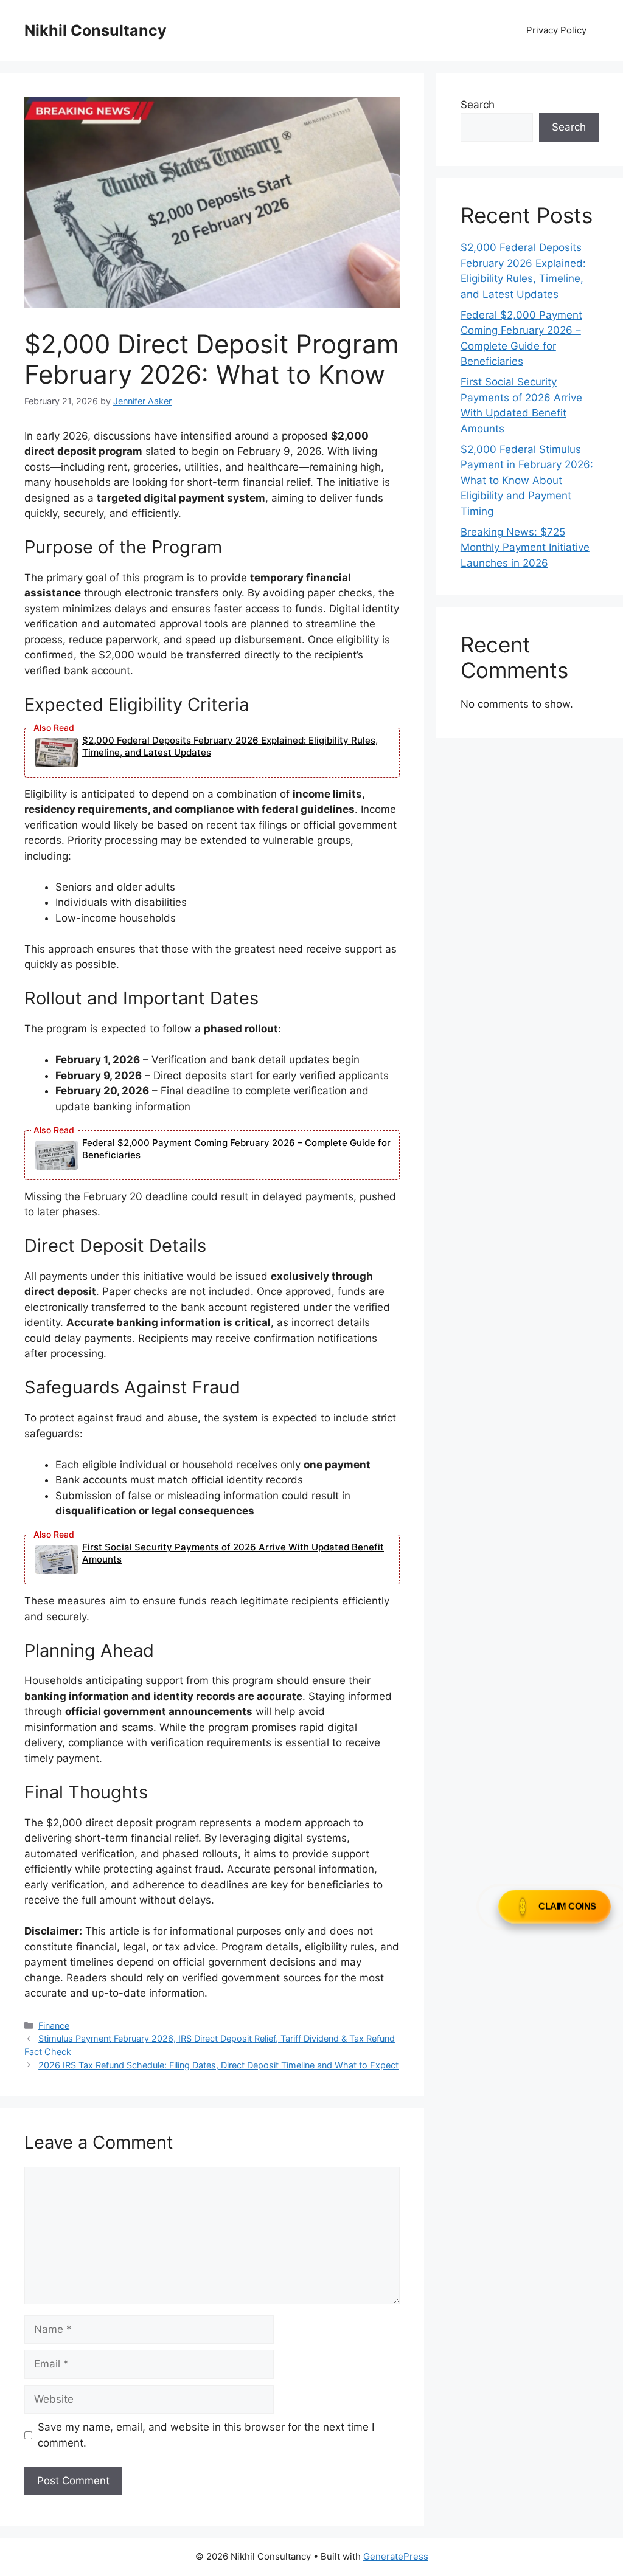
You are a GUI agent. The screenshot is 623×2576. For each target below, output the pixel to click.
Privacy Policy (556, 30)
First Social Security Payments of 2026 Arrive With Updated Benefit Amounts (233, 1553)
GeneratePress (396, 2556)
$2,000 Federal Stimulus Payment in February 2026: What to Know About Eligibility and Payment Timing (527, 480)
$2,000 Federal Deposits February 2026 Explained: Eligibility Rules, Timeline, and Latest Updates (230, 746)
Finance (54, 2025)
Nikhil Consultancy (96, 30)
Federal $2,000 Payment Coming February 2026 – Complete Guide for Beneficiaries (236, 1149)
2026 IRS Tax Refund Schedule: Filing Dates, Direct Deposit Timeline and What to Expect (218, 2065)
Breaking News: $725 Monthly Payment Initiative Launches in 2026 (525, 547)
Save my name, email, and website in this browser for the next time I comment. (206, 2435)
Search (478, 105)
